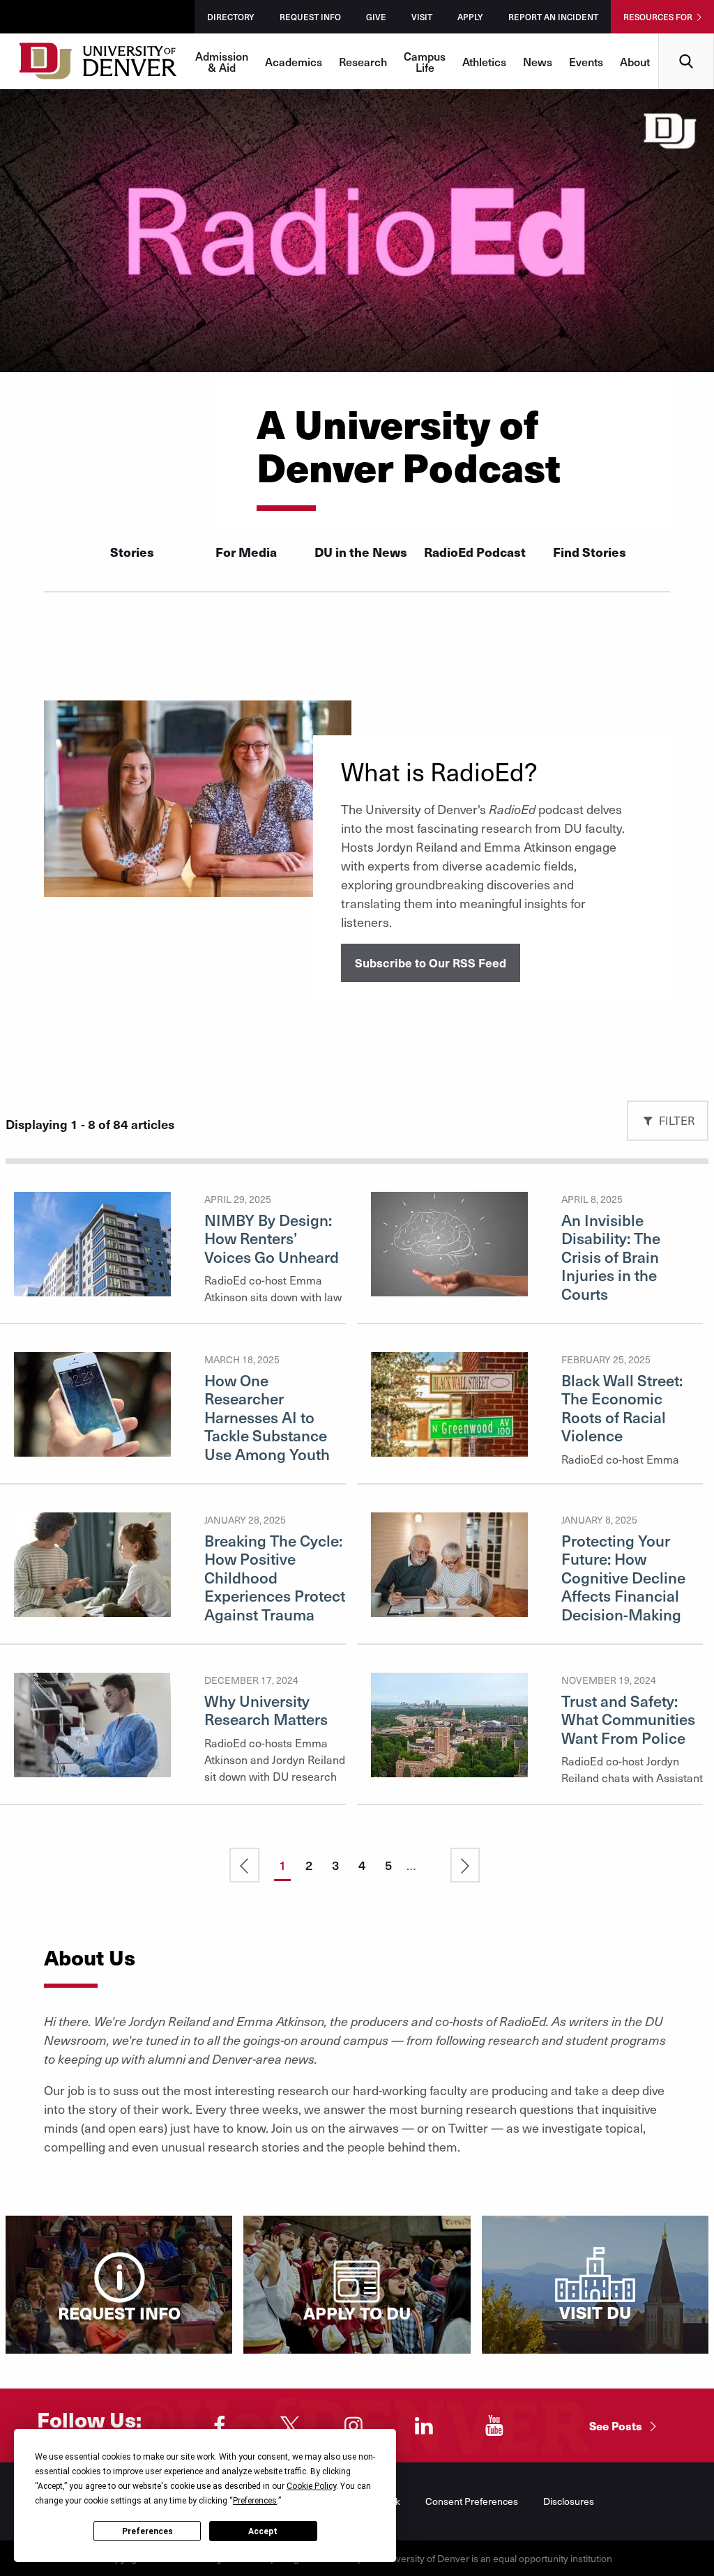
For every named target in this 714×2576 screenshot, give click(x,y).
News (538, 61)
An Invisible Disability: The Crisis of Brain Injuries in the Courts (611, 1257)
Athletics (484, 61)
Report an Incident (553, 17)
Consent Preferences (472, 2501)
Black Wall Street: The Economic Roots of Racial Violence (622, 1408)
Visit (422, 17)
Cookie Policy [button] (311, 2486)
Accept (263, 2531)
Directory (231, 17)
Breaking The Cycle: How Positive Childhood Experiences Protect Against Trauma (275, 1577)
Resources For (658, 17)
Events (586, 61)
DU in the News (361, 552)
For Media (246, 552)
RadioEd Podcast (475, 552)
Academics (294, 61)
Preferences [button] (255, 2501)
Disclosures (569, 2501)
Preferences (147, 2531)
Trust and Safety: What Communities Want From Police (628, 1719)
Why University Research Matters (266, 1710)
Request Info (310, 17)
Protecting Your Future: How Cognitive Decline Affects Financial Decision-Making (623, 1577)
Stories (132, 552)
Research (363, 61)
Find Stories (590, 552)
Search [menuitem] (686, 39)
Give (376, 17)
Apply (470, 17)
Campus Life (425, 61)
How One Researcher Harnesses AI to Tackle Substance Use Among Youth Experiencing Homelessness (267, 1435)
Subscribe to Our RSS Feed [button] (431, 963)
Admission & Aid (222, 61)
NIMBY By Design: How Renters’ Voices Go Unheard (272, 1238)
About (635, 61)
